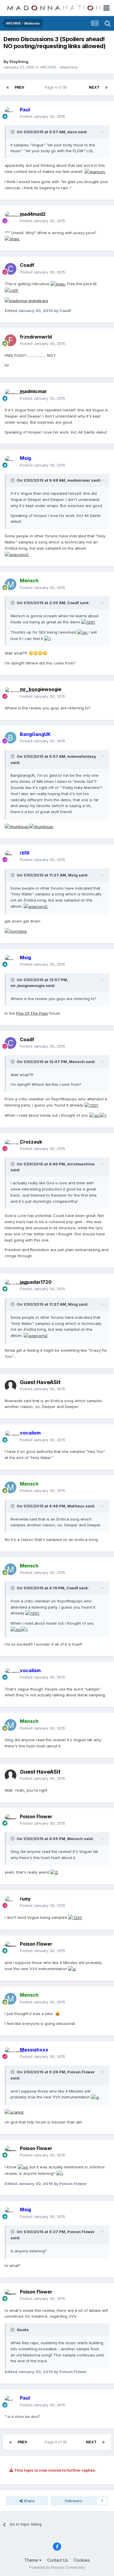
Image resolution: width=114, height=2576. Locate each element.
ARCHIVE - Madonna (59, 67)
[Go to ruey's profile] (11, 1902)
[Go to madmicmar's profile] (11, 395)
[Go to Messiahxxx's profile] (11, 2053)
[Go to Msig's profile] (11, 462)
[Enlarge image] (95, 171)
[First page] (8, 87)
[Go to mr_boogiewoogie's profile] (11, 693)
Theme (32, 2560)
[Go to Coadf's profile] (11, 269)
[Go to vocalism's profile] (11, 1437)
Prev (19, 87)
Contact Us (58, 2560)
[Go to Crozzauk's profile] (11, 1145)
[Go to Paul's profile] (11, 113)
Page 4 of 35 (57, 87)
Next (94, 87)
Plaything (19, 62)
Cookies (82, 2560)
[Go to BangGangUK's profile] (11, 738)
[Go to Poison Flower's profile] (11, 1820)
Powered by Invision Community (57, 2567)
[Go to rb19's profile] (11, 856)
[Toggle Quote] (13, 132)
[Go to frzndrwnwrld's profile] (11, 340)
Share (28, 2501)
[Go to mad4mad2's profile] (11, 218)
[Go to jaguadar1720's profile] (11, 1286)
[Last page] (106, 87)
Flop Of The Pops (32, 1013)
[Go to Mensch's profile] (11, 584)
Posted (43, 116)
